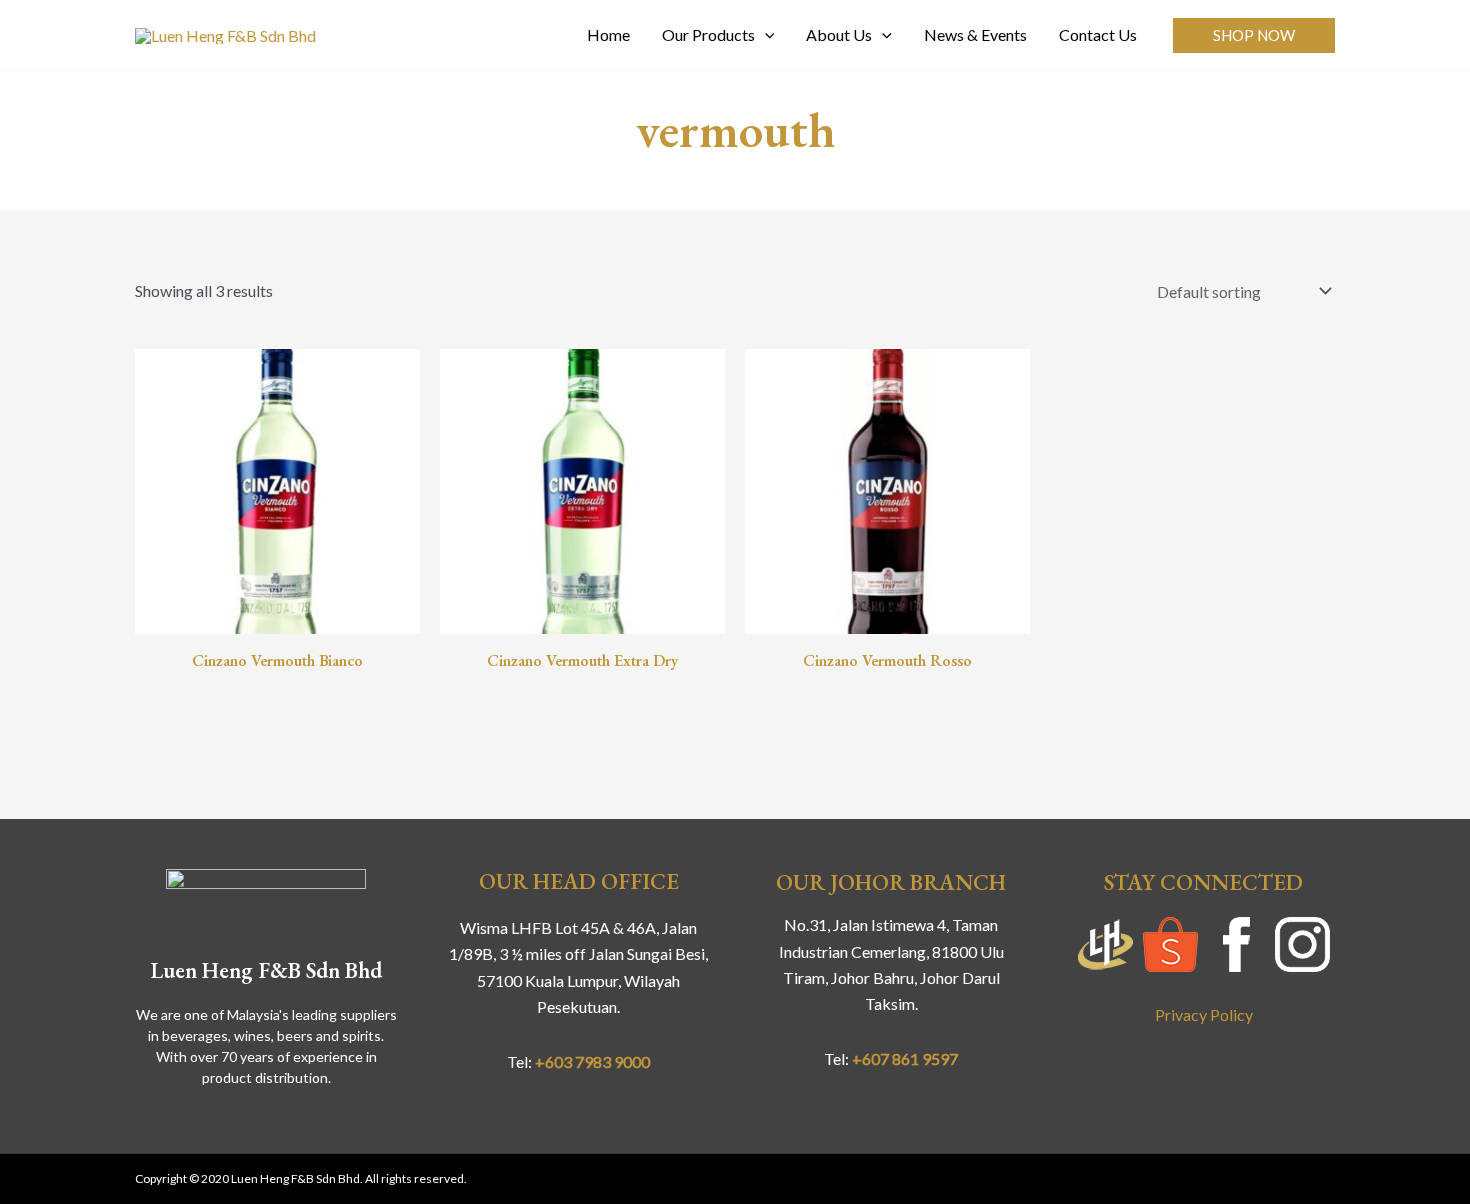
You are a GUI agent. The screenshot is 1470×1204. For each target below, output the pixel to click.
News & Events (975, 34)
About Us (839, 34)
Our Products (708, 34)
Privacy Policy (1204, 1014)
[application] (765, 35)
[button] (1254, 35)
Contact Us (1098, 34)
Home (608, 34)
